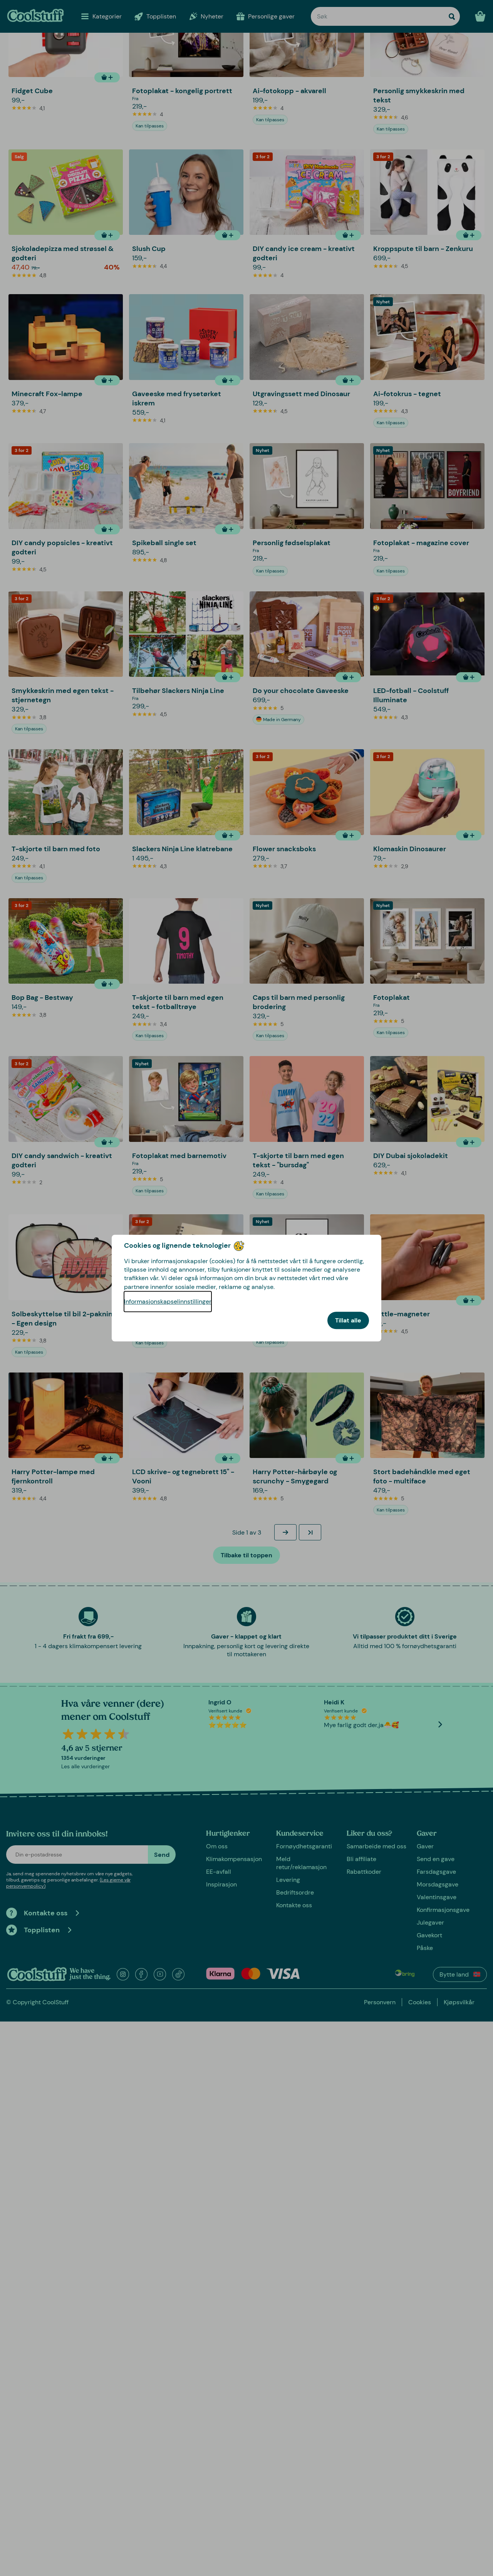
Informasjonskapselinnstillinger (168, 1301)
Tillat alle (348, 1320)
